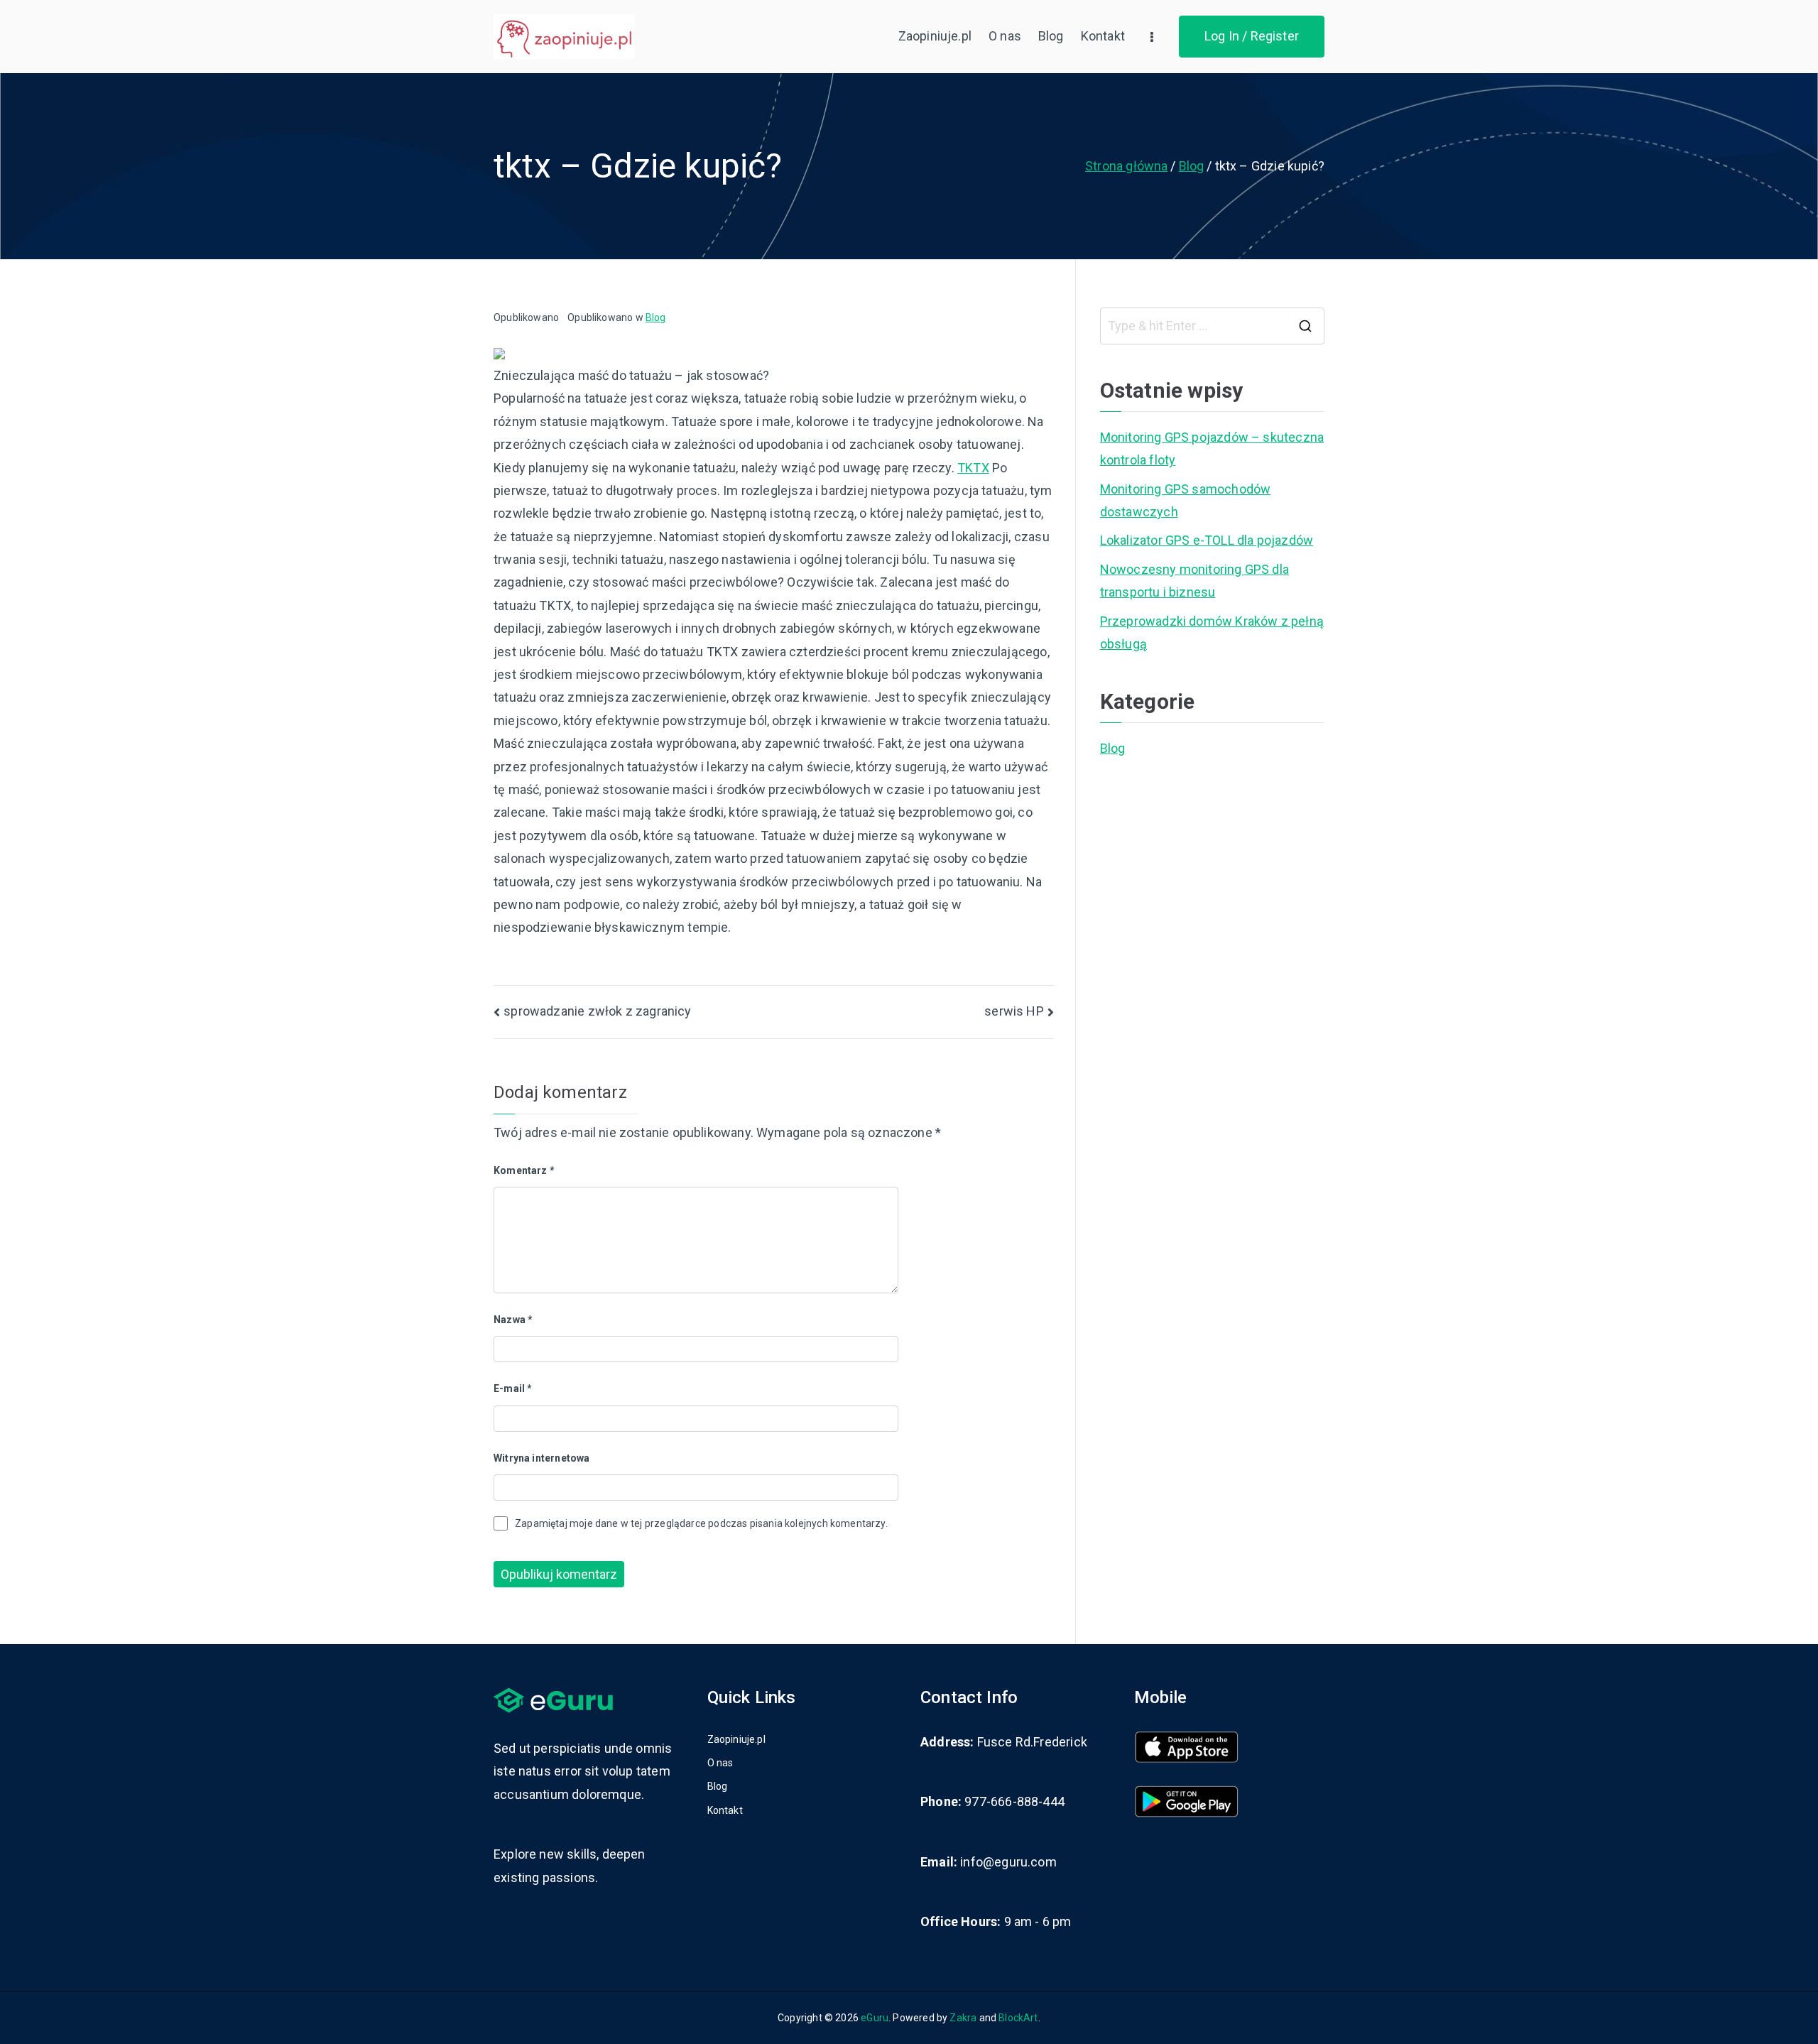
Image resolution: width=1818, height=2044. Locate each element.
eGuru (875, 2018)
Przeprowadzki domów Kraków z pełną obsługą (1212, 632)
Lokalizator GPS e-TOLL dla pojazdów (1207, 540)
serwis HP (1014, 1011)
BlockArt (1018, 2018)
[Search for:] (1212, 326)
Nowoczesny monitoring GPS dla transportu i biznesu (1194, 581)
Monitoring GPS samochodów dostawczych (1186, 500)
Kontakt (1103, 36)
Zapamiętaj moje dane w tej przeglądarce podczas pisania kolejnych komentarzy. (701, 1523)
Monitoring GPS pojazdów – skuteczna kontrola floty (1212, 449)
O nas (1005, 36)
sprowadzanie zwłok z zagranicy (597, 1011)
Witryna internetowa (541, 1458)
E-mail (513, 1388)
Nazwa (513, 1320)
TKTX (973, 468)
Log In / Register (1252, 36)
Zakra (963, 2018)
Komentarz (524, 1170)
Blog (1051, 36)
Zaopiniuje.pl (935, 36)
